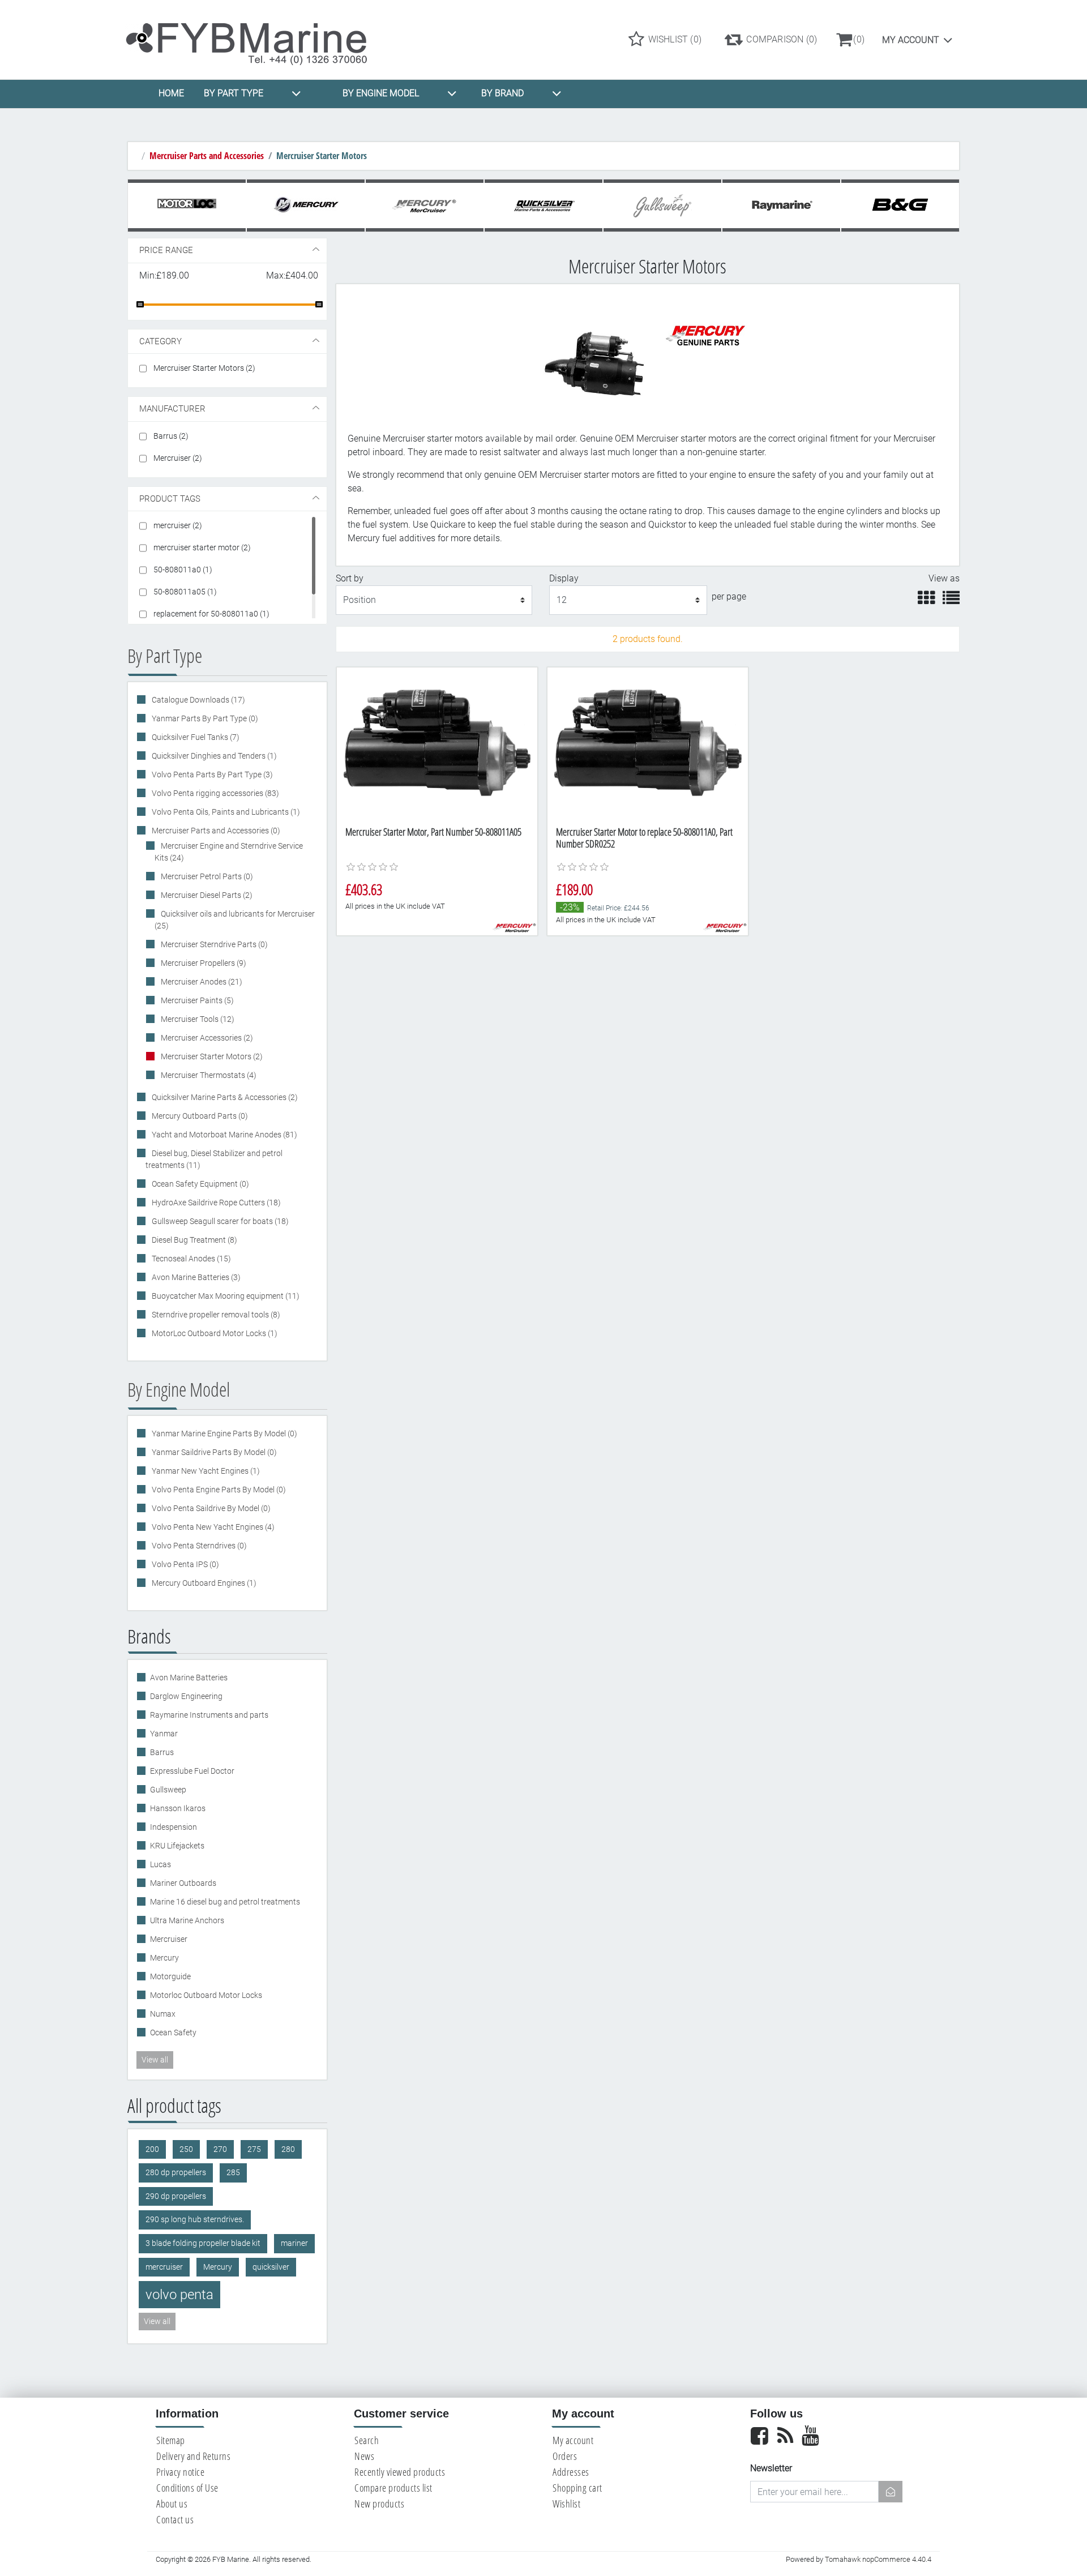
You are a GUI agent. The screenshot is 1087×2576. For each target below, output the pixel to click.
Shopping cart (577, 2488)
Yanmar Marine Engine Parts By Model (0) (224, 1434)
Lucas (161, 1864)
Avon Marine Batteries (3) (195, 1277)
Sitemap (171, 2440)
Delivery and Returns (193, 2456)
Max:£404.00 (292, 275)
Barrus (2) (171, 436)
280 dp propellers (176, 2173)
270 (220, 2149)
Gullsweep (168, 1790)
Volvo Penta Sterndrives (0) (198, 1546)
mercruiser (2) (178, 525)
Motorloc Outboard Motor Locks (206, 1995)
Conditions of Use (187, 2488)
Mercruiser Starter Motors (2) (204, 368)
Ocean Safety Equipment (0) (200, 1184)
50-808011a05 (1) (185, 592)
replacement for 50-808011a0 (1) (211, 614)
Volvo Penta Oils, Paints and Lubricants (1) (225, 812)
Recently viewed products (400, 2472)
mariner (294, 2243)
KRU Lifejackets (177, 1846)
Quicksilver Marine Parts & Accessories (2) (224, 1097)
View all (155, 2060)
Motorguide (170, 1976)
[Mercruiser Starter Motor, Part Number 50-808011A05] (437, 743)
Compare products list (393, 2488)
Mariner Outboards (183, 1883)
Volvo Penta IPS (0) (185, 1564)
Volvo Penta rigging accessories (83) (215, 793)
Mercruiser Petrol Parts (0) (206, 876)
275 (254, 2149)
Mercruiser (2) (178, 458)
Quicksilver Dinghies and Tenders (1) (213, 756)
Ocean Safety (173, 2032)
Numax (163, 2014)
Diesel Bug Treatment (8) (194, 1240)
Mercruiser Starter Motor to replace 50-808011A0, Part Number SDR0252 (644, 838)
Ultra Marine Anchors (187, 1920)
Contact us (175, 2519)
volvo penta (179, 2295)
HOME (171, 93)
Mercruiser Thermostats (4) (208, 1075)
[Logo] (256, 39)
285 (233, 2173)
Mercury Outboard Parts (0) (199, 1116)
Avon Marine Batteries (189, 1678)
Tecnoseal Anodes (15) (191, 1259)
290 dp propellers (176, 2196)
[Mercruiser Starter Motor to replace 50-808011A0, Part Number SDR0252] (648, 743)
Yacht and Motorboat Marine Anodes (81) (224, 1135)
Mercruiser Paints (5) (196, 1000)
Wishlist (566, 2504)
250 (186, 2149)
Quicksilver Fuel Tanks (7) (195, 737)
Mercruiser (169, 1939)
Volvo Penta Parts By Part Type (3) (211, 774)
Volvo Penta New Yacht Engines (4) (212, 1527)
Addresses (571, 2472)
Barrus (162, 1752)
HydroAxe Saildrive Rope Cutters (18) (215, 1203)
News (364, 2456)
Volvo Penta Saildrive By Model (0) (210, 1508)
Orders (565, 2456)
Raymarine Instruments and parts (209, 1715)
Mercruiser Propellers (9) (203, 963)
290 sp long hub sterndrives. (195, 2220)
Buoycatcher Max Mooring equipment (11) (225, 1296)
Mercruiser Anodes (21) (201, 982)
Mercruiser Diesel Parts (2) (206, 895)
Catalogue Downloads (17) (198, 700)
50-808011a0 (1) (183, 570)
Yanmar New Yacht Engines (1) (205, 1471)
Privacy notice (180, 2472)
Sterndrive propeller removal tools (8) (215, 1315)
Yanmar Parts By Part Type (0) (204, 718)
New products (379, 2504)
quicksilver (271, 2267)
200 (152, 2149)
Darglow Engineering (186, 1696)
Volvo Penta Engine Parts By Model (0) (218, 1490)
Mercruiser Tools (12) (197, 1019)
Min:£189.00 (164, 275)
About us (172, 2504)
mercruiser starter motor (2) (202, 547)
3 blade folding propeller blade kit (203, 2243)
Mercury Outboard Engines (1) (203, 1583)
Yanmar (164, 1734)
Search (367, 2440)
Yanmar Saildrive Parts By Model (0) (213, 1452)
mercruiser (164, 2267)
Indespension (174, 1827)
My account (911, 40)
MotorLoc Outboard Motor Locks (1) (214, 1333)
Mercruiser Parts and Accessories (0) (215, 831)
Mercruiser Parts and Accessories (207, 156)
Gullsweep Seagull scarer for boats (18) (219, 1221)
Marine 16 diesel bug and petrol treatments (225, 1902)
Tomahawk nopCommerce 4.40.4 (878, 2559)
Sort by (350, 578)
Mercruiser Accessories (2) (206, 1038)
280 (288, 2149)
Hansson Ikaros (178, 1808)
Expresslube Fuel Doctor (192, 1771)
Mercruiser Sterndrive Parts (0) (213, 944)
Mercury (164, 1958)
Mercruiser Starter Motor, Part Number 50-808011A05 (433, 832)
